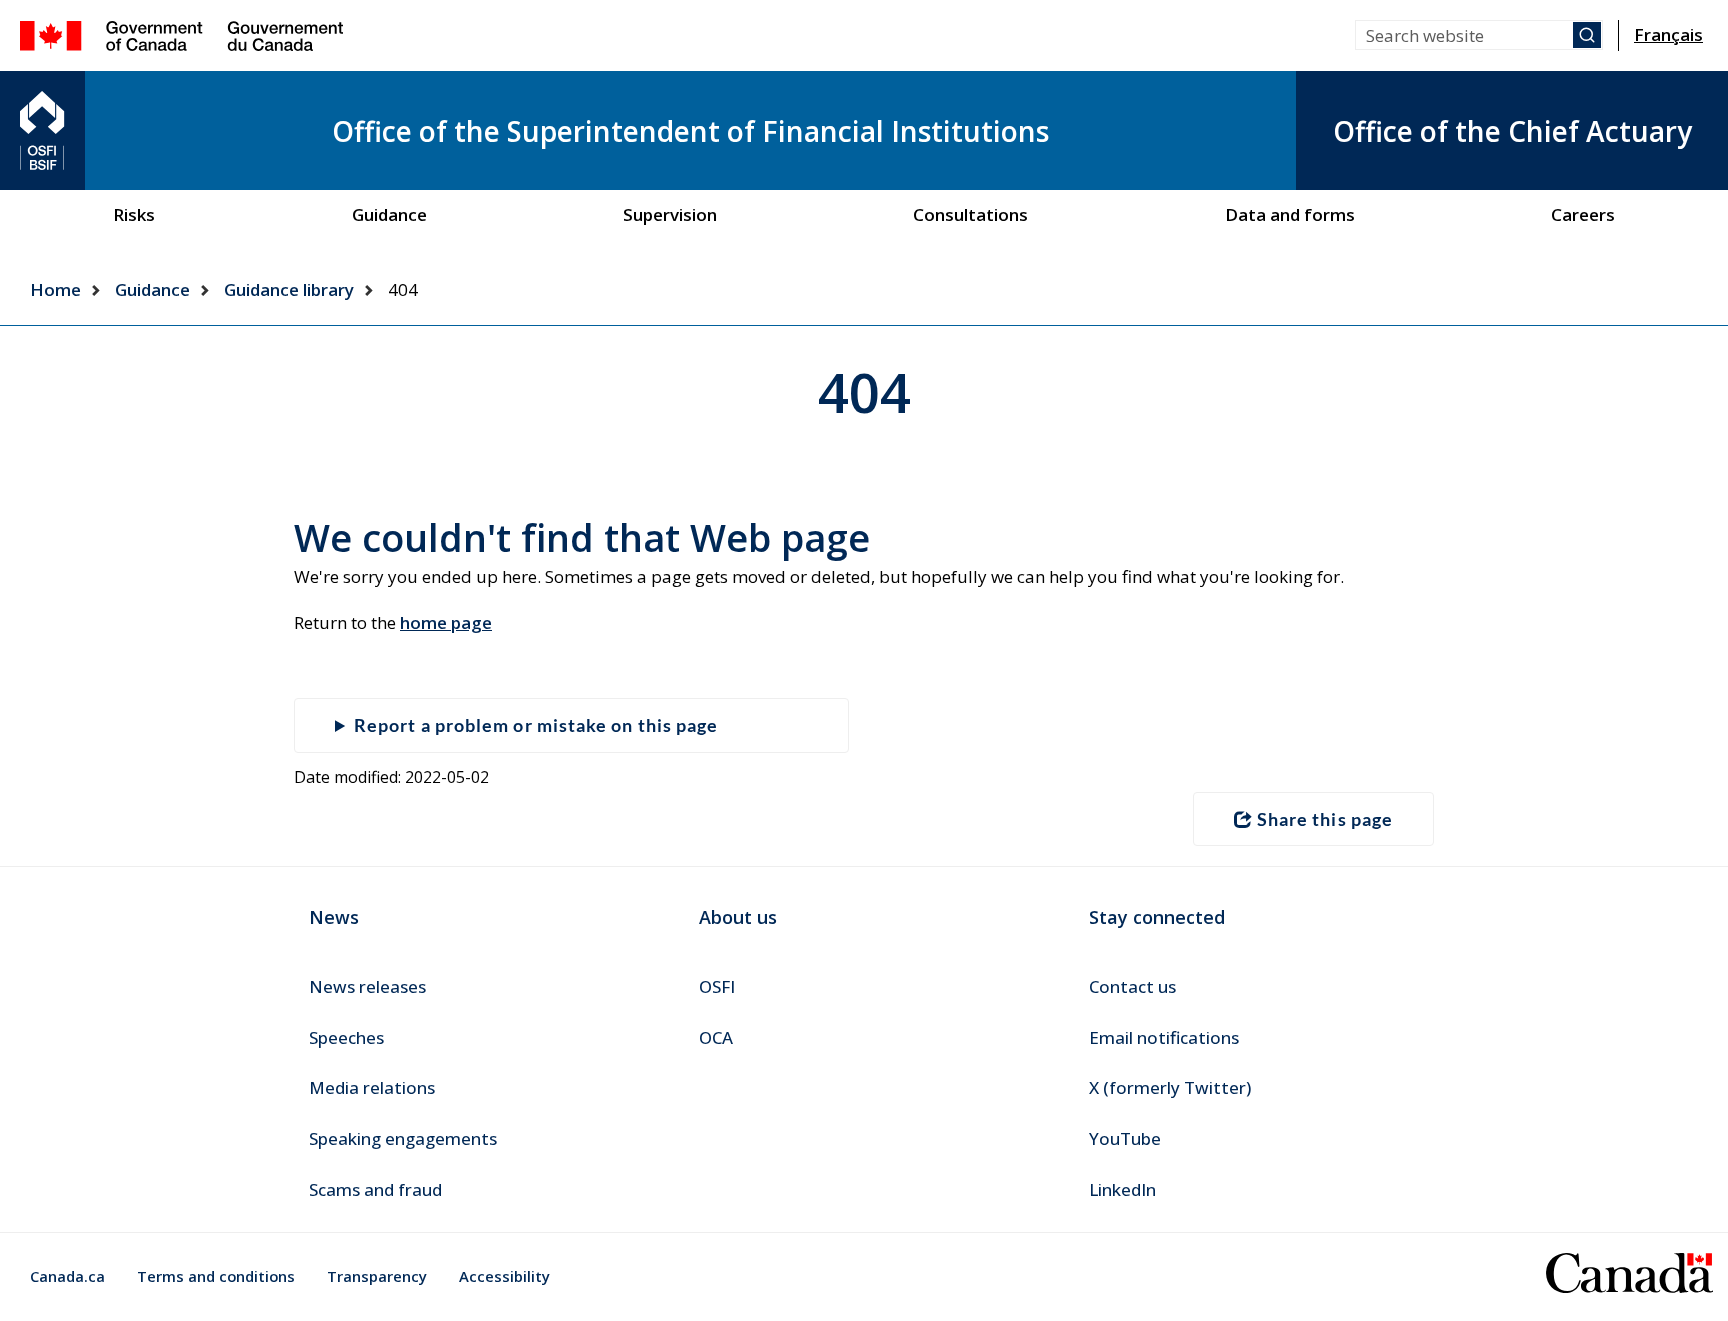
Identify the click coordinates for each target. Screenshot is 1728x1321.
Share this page (1325, 819)
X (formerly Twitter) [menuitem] (1170, 1087)
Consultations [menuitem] (970, 214)
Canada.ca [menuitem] (67, 1276)
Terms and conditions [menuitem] (216, 1276)
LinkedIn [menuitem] (1122, 1189)
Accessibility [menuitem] (504, 1276)
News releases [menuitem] (367, 986)
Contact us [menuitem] (1132, 986)
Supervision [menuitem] (670, 214)
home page (446, 622)
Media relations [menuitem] (372, 1087)
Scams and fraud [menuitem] (375, 1189)
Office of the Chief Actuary (1512, 131)
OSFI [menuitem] (717, 986)
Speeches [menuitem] (346, 1037)
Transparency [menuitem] (377, 1276)
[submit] (1587, 35)
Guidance (152, 289)
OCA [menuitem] (716, 1037)
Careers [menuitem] (1583, 214)
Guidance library (289, 289)
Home (55, 289)
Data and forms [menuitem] (1290, 214)
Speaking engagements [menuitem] (403, 1138)
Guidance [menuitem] (389, 214)
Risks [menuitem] (134, 214)
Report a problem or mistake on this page (536, 725)
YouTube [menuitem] (1125, 1138)
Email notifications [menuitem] (1164, 1037)
